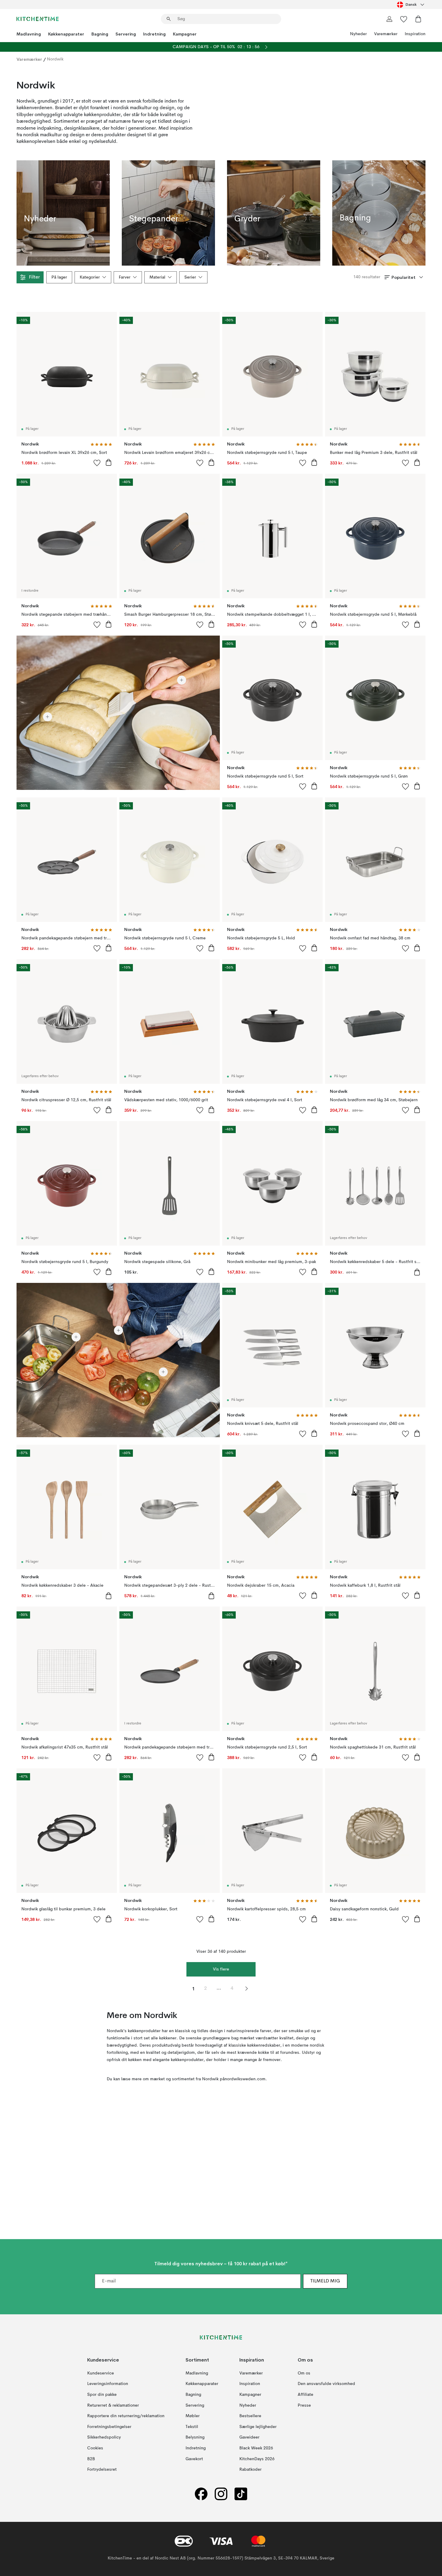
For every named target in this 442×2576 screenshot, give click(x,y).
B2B (91, 2459)
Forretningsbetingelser (109, 2427)
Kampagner (185, 34)
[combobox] (411, 5)
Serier (190, 277)
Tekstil (192, 2427)
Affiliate (305, 2395)
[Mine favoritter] (404, 19)
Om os (304, 2373)
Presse (304, 2405)
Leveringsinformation (108, 2384)
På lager (59, 277)
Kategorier (90, 277)
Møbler (193, 2416)
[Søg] (169, 19)
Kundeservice (101, 2373)
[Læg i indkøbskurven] (109, 462)
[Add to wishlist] (97, 463)
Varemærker (386, 34)
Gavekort (194, 2459)
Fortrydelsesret (102, 2470)
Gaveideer (249, 2438)
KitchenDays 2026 (257, 2459)
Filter (34, 277)
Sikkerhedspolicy (104, 2438)
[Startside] (38, 19)
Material (157, 277)
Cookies (95, 2448)
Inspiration (415, 34)
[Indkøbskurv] (418, 19)
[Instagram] (221, 2494)
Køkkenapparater (66, 34)
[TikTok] (241, 2494)
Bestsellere (250, 2416)
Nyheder (358, 34)
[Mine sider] (389, 19)
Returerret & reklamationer (113, 2405)
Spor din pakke (102, 2395)
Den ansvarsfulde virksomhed (326, 2384)
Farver (125, 277)
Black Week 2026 (256, 2448)
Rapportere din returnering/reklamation (126, 2416)
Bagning (100, 34)
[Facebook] (201, 2494)
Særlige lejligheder (258, 2427)
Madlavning (29, 34)
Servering (126, 34)
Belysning (195, 2438)
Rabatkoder (250, 2470)
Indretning (154, 34)
